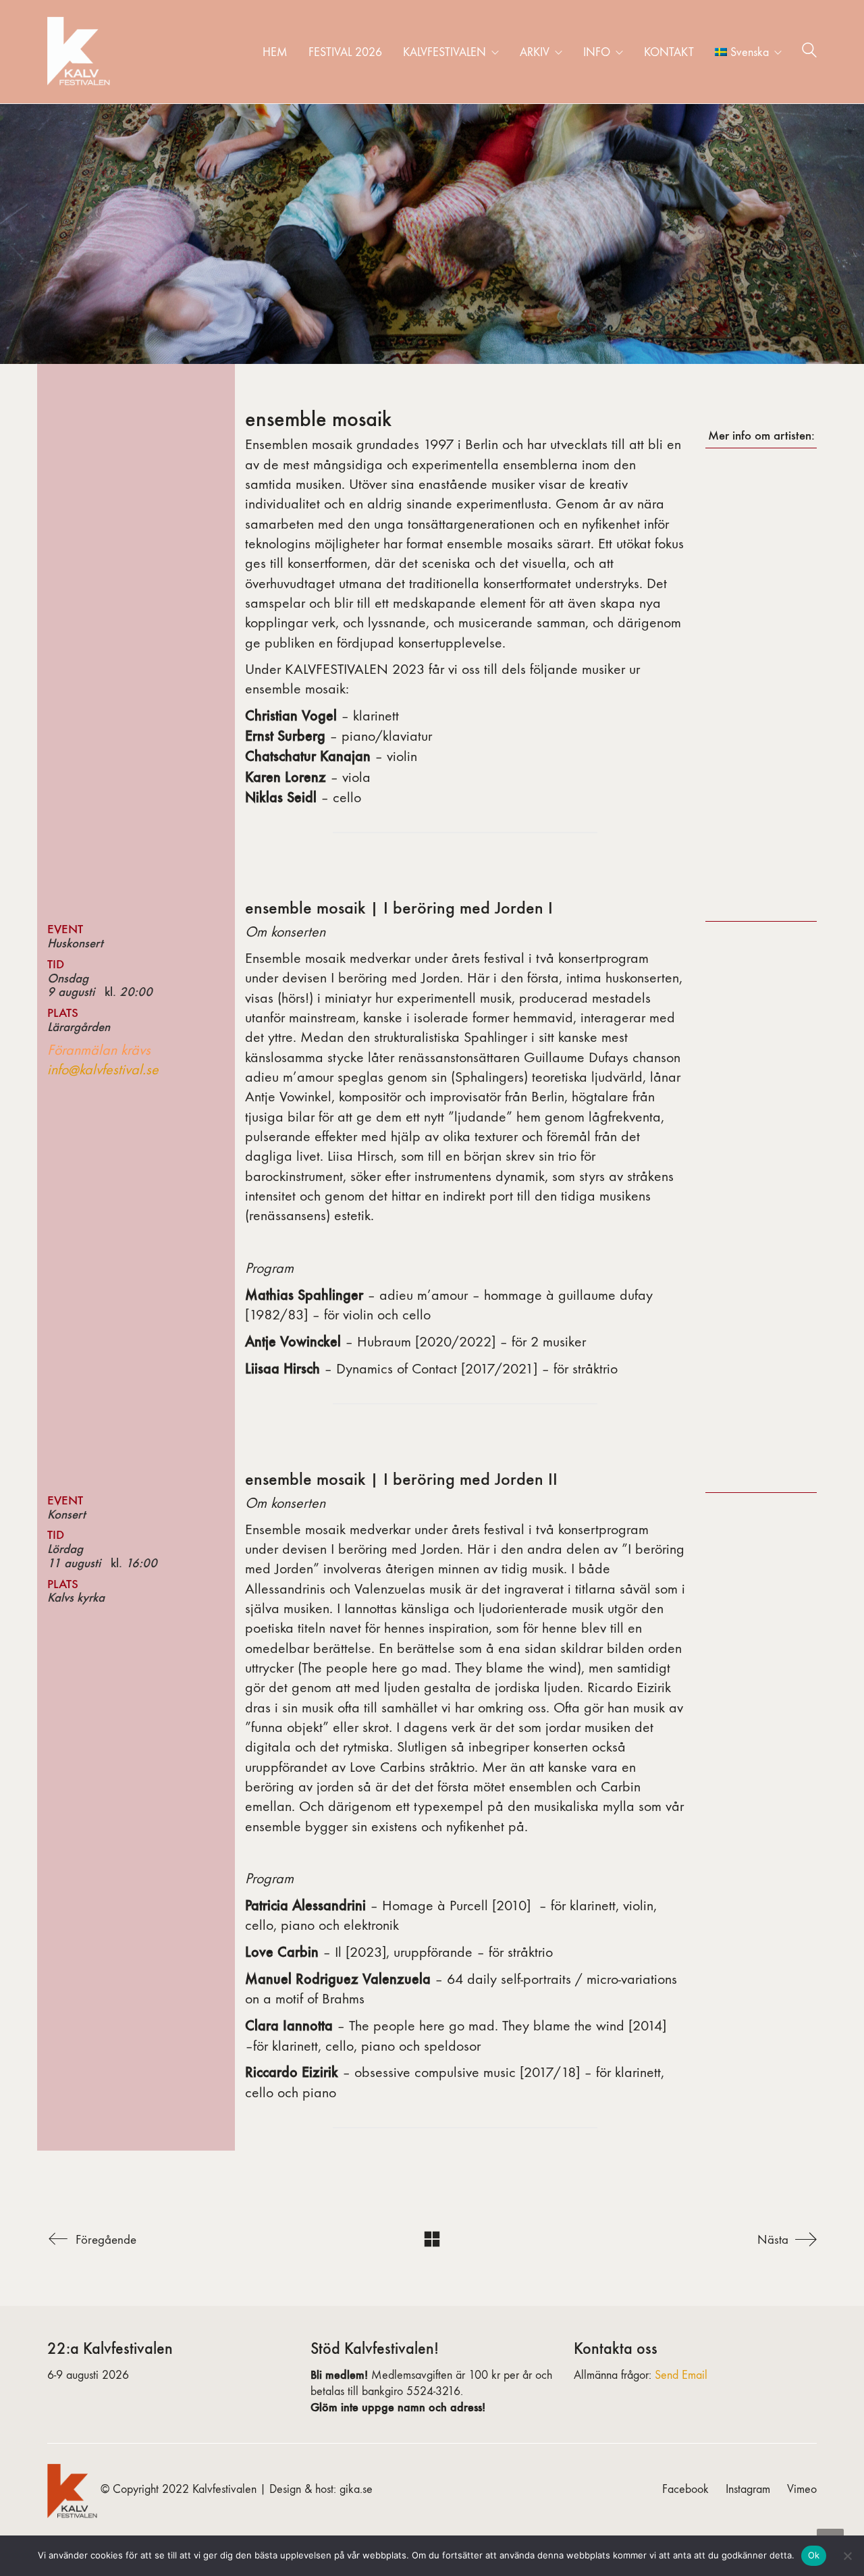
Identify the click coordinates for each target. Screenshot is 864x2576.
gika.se (356, 2489)
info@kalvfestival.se (103, 1070)
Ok (814, 2555)
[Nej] (847, 2556)
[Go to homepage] (81, 52)
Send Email (681, 2375)
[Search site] (809, 53)
